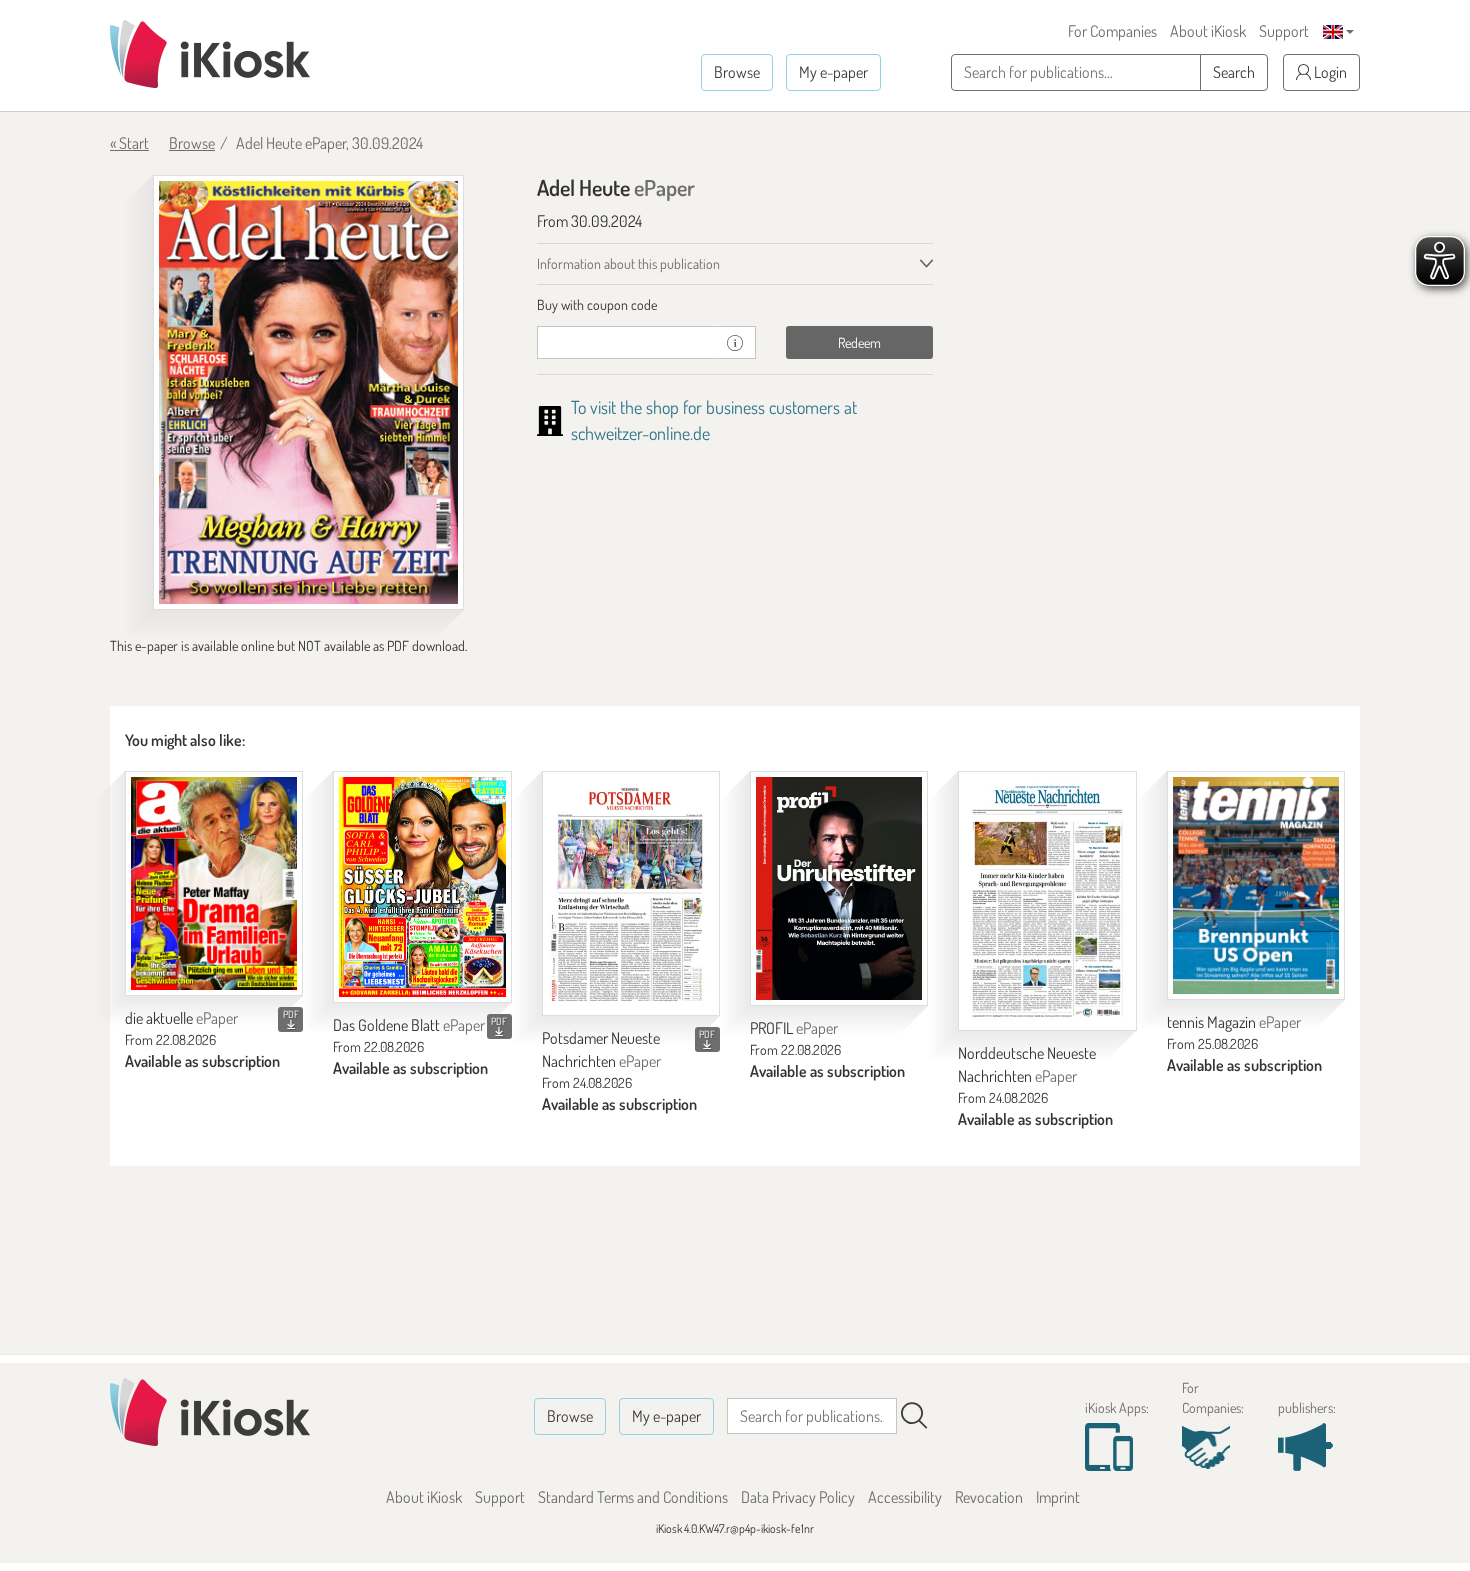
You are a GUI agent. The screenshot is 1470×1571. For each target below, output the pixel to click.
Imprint (1058, 1497)
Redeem (859, 342)
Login (1329, 72)
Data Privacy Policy (798, 1497)
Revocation (989, 1497)
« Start (129, 143)
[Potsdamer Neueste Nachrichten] (631, 893)
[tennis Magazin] (1256, 885)
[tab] (735, 305)
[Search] (914, 1416)
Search (1234, 72)
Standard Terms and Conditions (633, 1497)
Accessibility (905, 1497)
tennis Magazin (1234, 1022)
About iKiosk (1208, 31)
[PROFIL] (839, 888)
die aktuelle (181, 1018)
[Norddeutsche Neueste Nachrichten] (1047, 901)
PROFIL (794, 1028)
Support (1284, 31)
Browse (737, 72)
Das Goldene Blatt (409, 1025)
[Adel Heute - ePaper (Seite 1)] (308, 392)
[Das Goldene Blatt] (422, 887)
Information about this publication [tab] (628, 263)
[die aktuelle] (214, 883)
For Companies (1112, 31)
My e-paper (833, 72)
